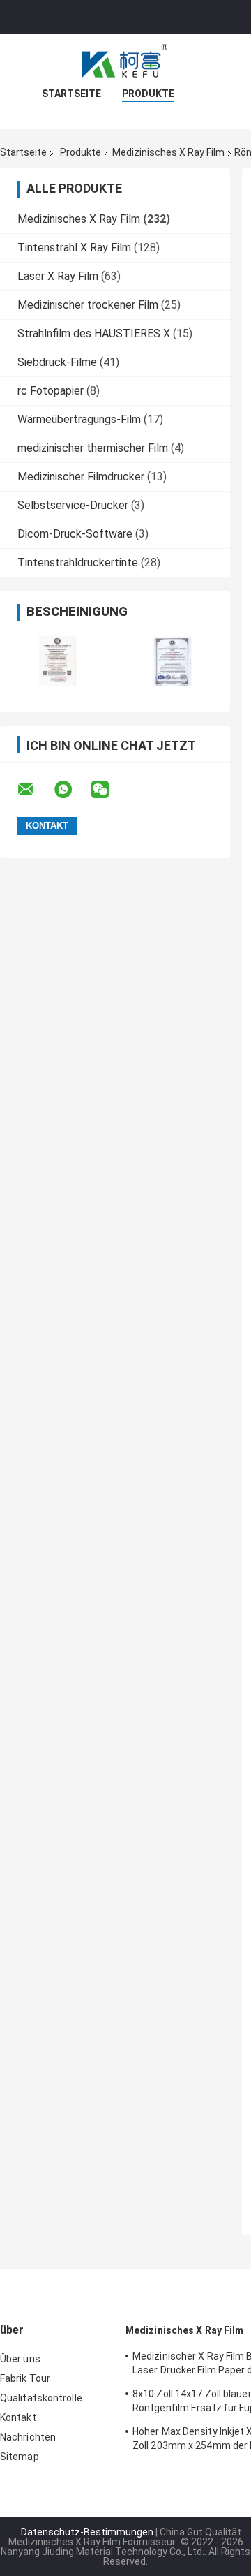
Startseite (71, 94)
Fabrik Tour (25, 2378)
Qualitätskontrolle (41, 2398)
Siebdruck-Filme (57, 362)
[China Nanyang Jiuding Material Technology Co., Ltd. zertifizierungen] (58, 661)
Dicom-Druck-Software (75, 534)
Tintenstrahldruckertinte (78, 562)
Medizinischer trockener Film (88, 305)
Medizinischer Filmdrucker (81, 477)
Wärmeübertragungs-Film (79, 419)
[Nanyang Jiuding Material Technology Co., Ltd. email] (35, 790)
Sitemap (20, 2457)
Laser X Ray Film (58, 276)
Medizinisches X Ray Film (168, 152)
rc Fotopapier (51, 391)
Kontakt (18, 2417)
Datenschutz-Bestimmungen (87, 2532)
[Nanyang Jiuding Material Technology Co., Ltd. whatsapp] (72, 790)
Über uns (20, 2359)
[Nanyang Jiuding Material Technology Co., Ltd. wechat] (109, 790)
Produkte (148, 94)
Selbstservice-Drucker (73, 505)
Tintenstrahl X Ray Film (74, 248)
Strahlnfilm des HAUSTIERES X (94, 333)
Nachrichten (28, 2437)
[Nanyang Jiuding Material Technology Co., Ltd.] (125, 61)
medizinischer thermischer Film (93, 448)
